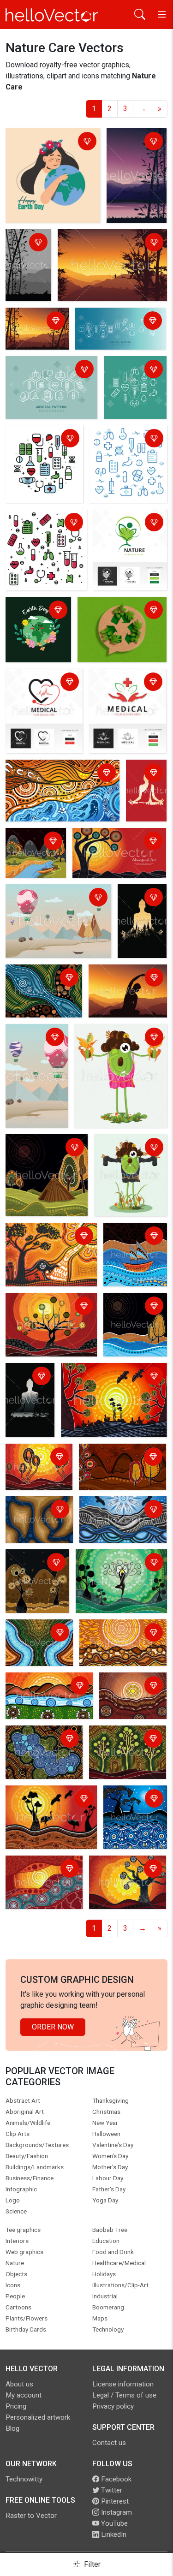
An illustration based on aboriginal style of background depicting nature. (57, 779)
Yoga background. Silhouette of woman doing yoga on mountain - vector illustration (125, 993)
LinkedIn (113, 2534)
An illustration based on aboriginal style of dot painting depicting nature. (35, 855)
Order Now (53, 2027)
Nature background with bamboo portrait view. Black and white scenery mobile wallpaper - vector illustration (27, 267)
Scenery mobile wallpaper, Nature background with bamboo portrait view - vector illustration (136, 170)
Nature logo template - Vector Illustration (125, 529)
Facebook (115, 2479)
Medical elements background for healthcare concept (51, 376)
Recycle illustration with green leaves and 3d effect (119, 616)
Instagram (116, 2512)
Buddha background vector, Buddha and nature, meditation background (140, 923)
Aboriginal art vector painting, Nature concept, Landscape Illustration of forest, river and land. (42, 993)
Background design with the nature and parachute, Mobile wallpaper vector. (37, 1060)
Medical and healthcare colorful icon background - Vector (46, 529)
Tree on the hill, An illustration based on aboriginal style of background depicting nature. (43, 1324)
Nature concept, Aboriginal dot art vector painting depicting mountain (121, 1521)
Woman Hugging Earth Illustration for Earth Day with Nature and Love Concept (48, 153)
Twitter (111, 2490)
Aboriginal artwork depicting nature (38, 1237)
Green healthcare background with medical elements (134, 381)
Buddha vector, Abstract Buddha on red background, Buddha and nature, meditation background (148, 793)
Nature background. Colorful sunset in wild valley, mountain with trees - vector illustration (110, 249)
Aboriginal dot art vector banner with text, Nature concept (114, 848)
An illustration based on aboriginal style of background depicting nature (47, 1159)
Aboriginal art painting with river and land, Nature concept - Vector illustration (37, 1522)
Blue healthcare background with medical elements (118, 327)
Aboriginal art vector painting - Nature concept (133, 1242)
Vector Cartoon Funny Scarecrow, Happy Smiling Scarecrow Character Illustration (119, 1049)
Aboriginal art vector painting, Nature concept (33, 1639)
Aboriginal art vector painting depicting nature (122, 1458)
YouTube (113, 2523)
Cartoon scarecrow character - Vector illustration (128, 1154)
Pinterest (114, 2501)
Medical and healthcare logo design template (35, 688)
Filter (91, 2564)
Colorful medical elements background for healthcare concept (44, 450)
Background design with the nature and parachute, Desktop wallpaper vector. (57, 904)
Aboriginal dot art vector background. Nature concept (39, 1745)
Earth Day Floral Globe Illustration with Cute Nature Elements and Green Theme (36, 628)
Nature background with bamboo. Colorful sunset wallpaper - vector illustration (36, 331)
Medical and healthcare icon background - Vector (125, 445)
